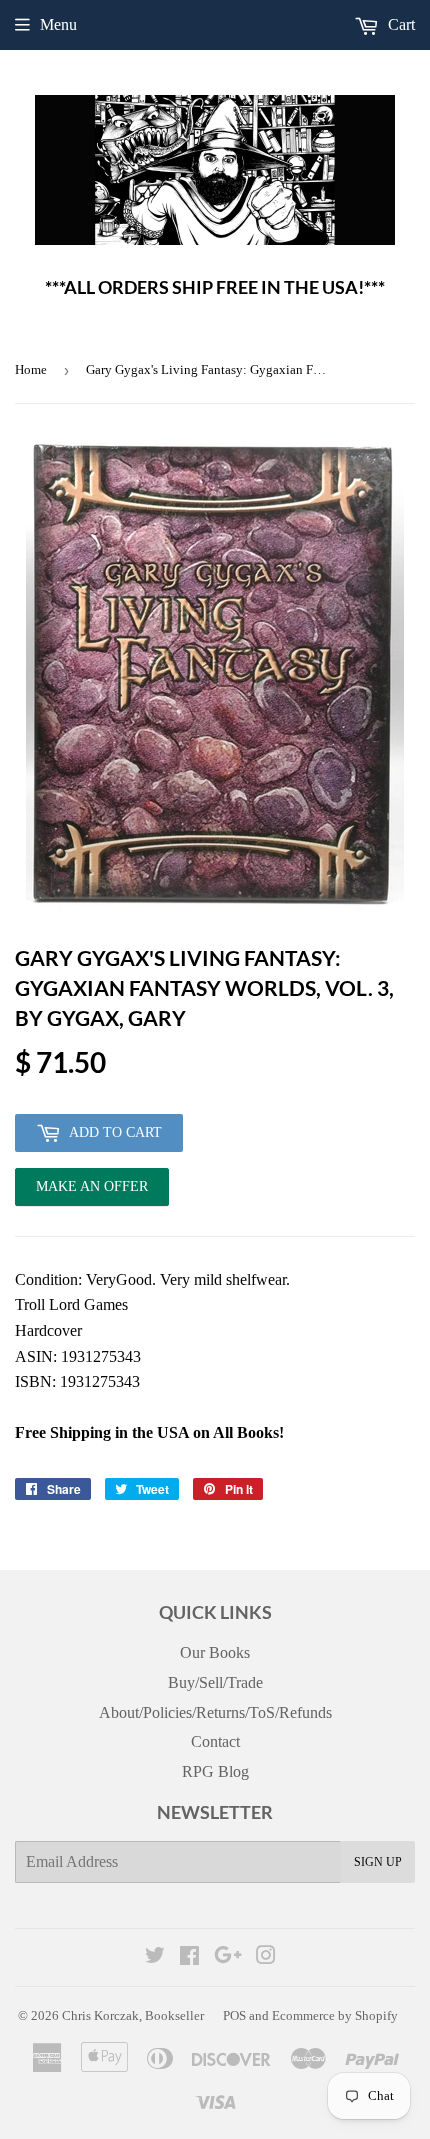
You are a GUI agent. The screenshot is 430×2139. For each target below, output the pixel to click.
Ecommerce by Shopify (335, 2015)
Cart (399, 24)
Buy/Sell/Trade (215, 1682)
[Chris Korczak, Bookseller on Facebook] (189, 1957)
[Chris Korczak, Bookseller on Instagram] (266, 1957)
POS (234, 2015)
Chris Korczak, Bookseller (133, 2015)
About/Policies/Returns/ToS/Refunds (215, 1712)
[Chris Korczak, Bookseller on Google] (228, 1957)
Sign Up (378, 1862)
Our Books (215, 1652)
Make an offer (92, 1192)
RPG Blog (215, 1771)
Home (31, 369)
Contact (215, 1741)
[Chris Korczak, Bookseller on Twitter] (155, 1957)
